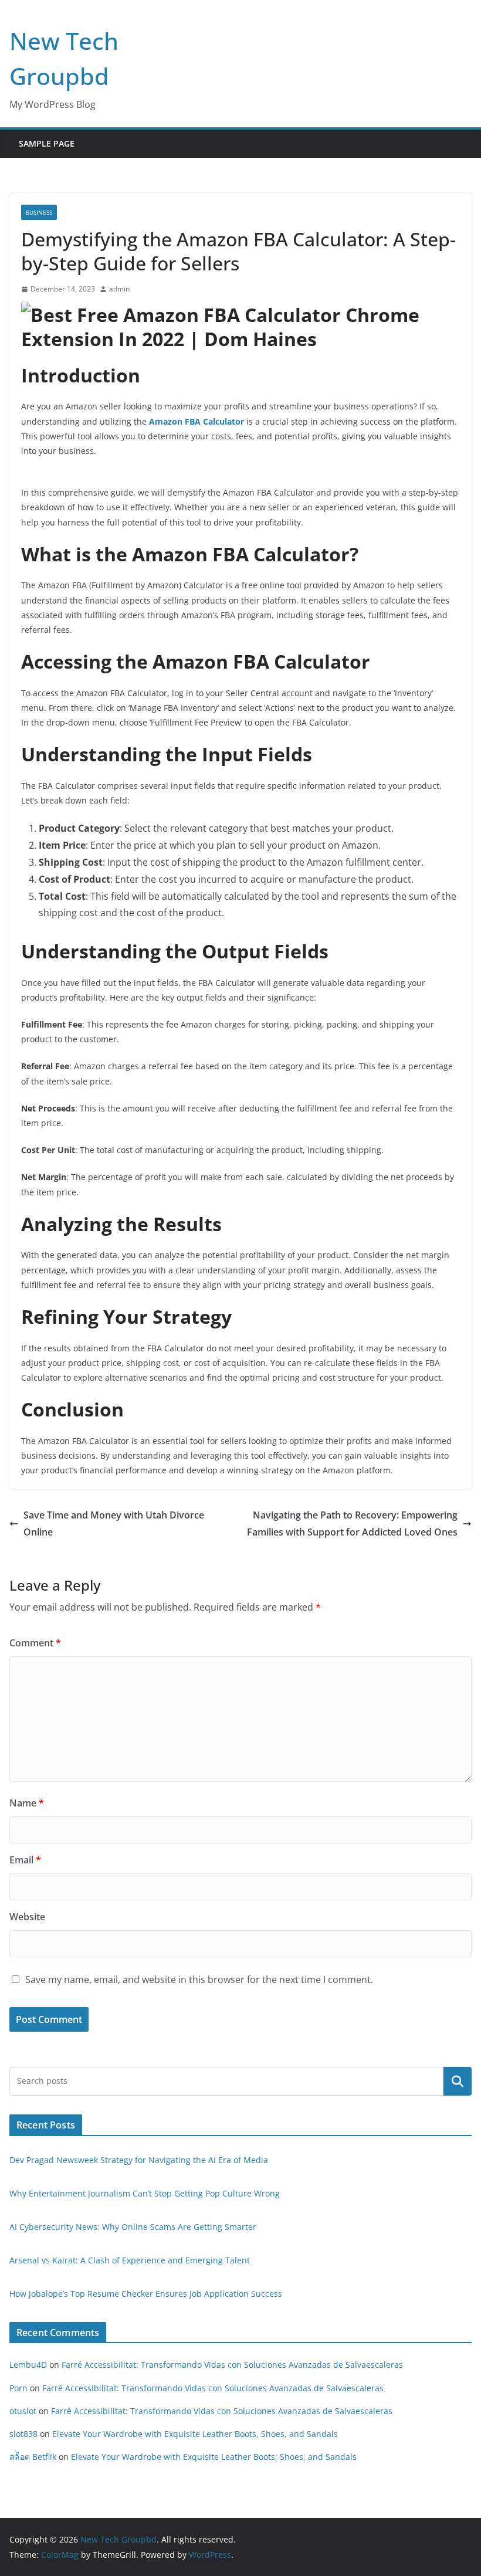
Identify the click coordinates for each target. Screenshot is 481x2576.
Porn (18, 2388)
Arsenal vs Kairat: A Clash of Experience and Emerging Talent (130, 2260)
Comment (35, 1643)
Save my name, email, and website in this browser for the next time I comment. (199, 1980)
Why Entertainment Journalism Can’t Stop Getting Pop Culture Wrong (145, 2193)
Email (25, 1860)
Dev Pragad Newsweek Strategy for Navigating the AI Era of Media (139, 2160)
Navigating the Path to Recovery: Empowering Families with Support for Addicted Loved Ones (352, 1523)
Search (458, 2081)
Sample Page (47, 143)
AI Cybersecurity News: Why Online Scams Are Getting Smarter (133, 2227)
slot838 (23, 2434)
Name (27, 1803)
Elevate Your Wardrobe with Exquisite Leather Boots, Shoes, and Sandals (195, 2434)
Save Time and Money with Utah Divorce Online (114, 1523)
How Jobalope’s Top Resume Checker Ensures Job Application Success (146, 2294)
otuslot (23, 2411)
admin (119, 289)
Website (27, 1917)
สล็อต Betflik (33, 2457)
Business (39, 212)
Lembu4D (28, 2365)
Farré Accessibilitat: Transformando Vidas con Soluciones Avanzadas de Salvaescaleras (232, 2365)
